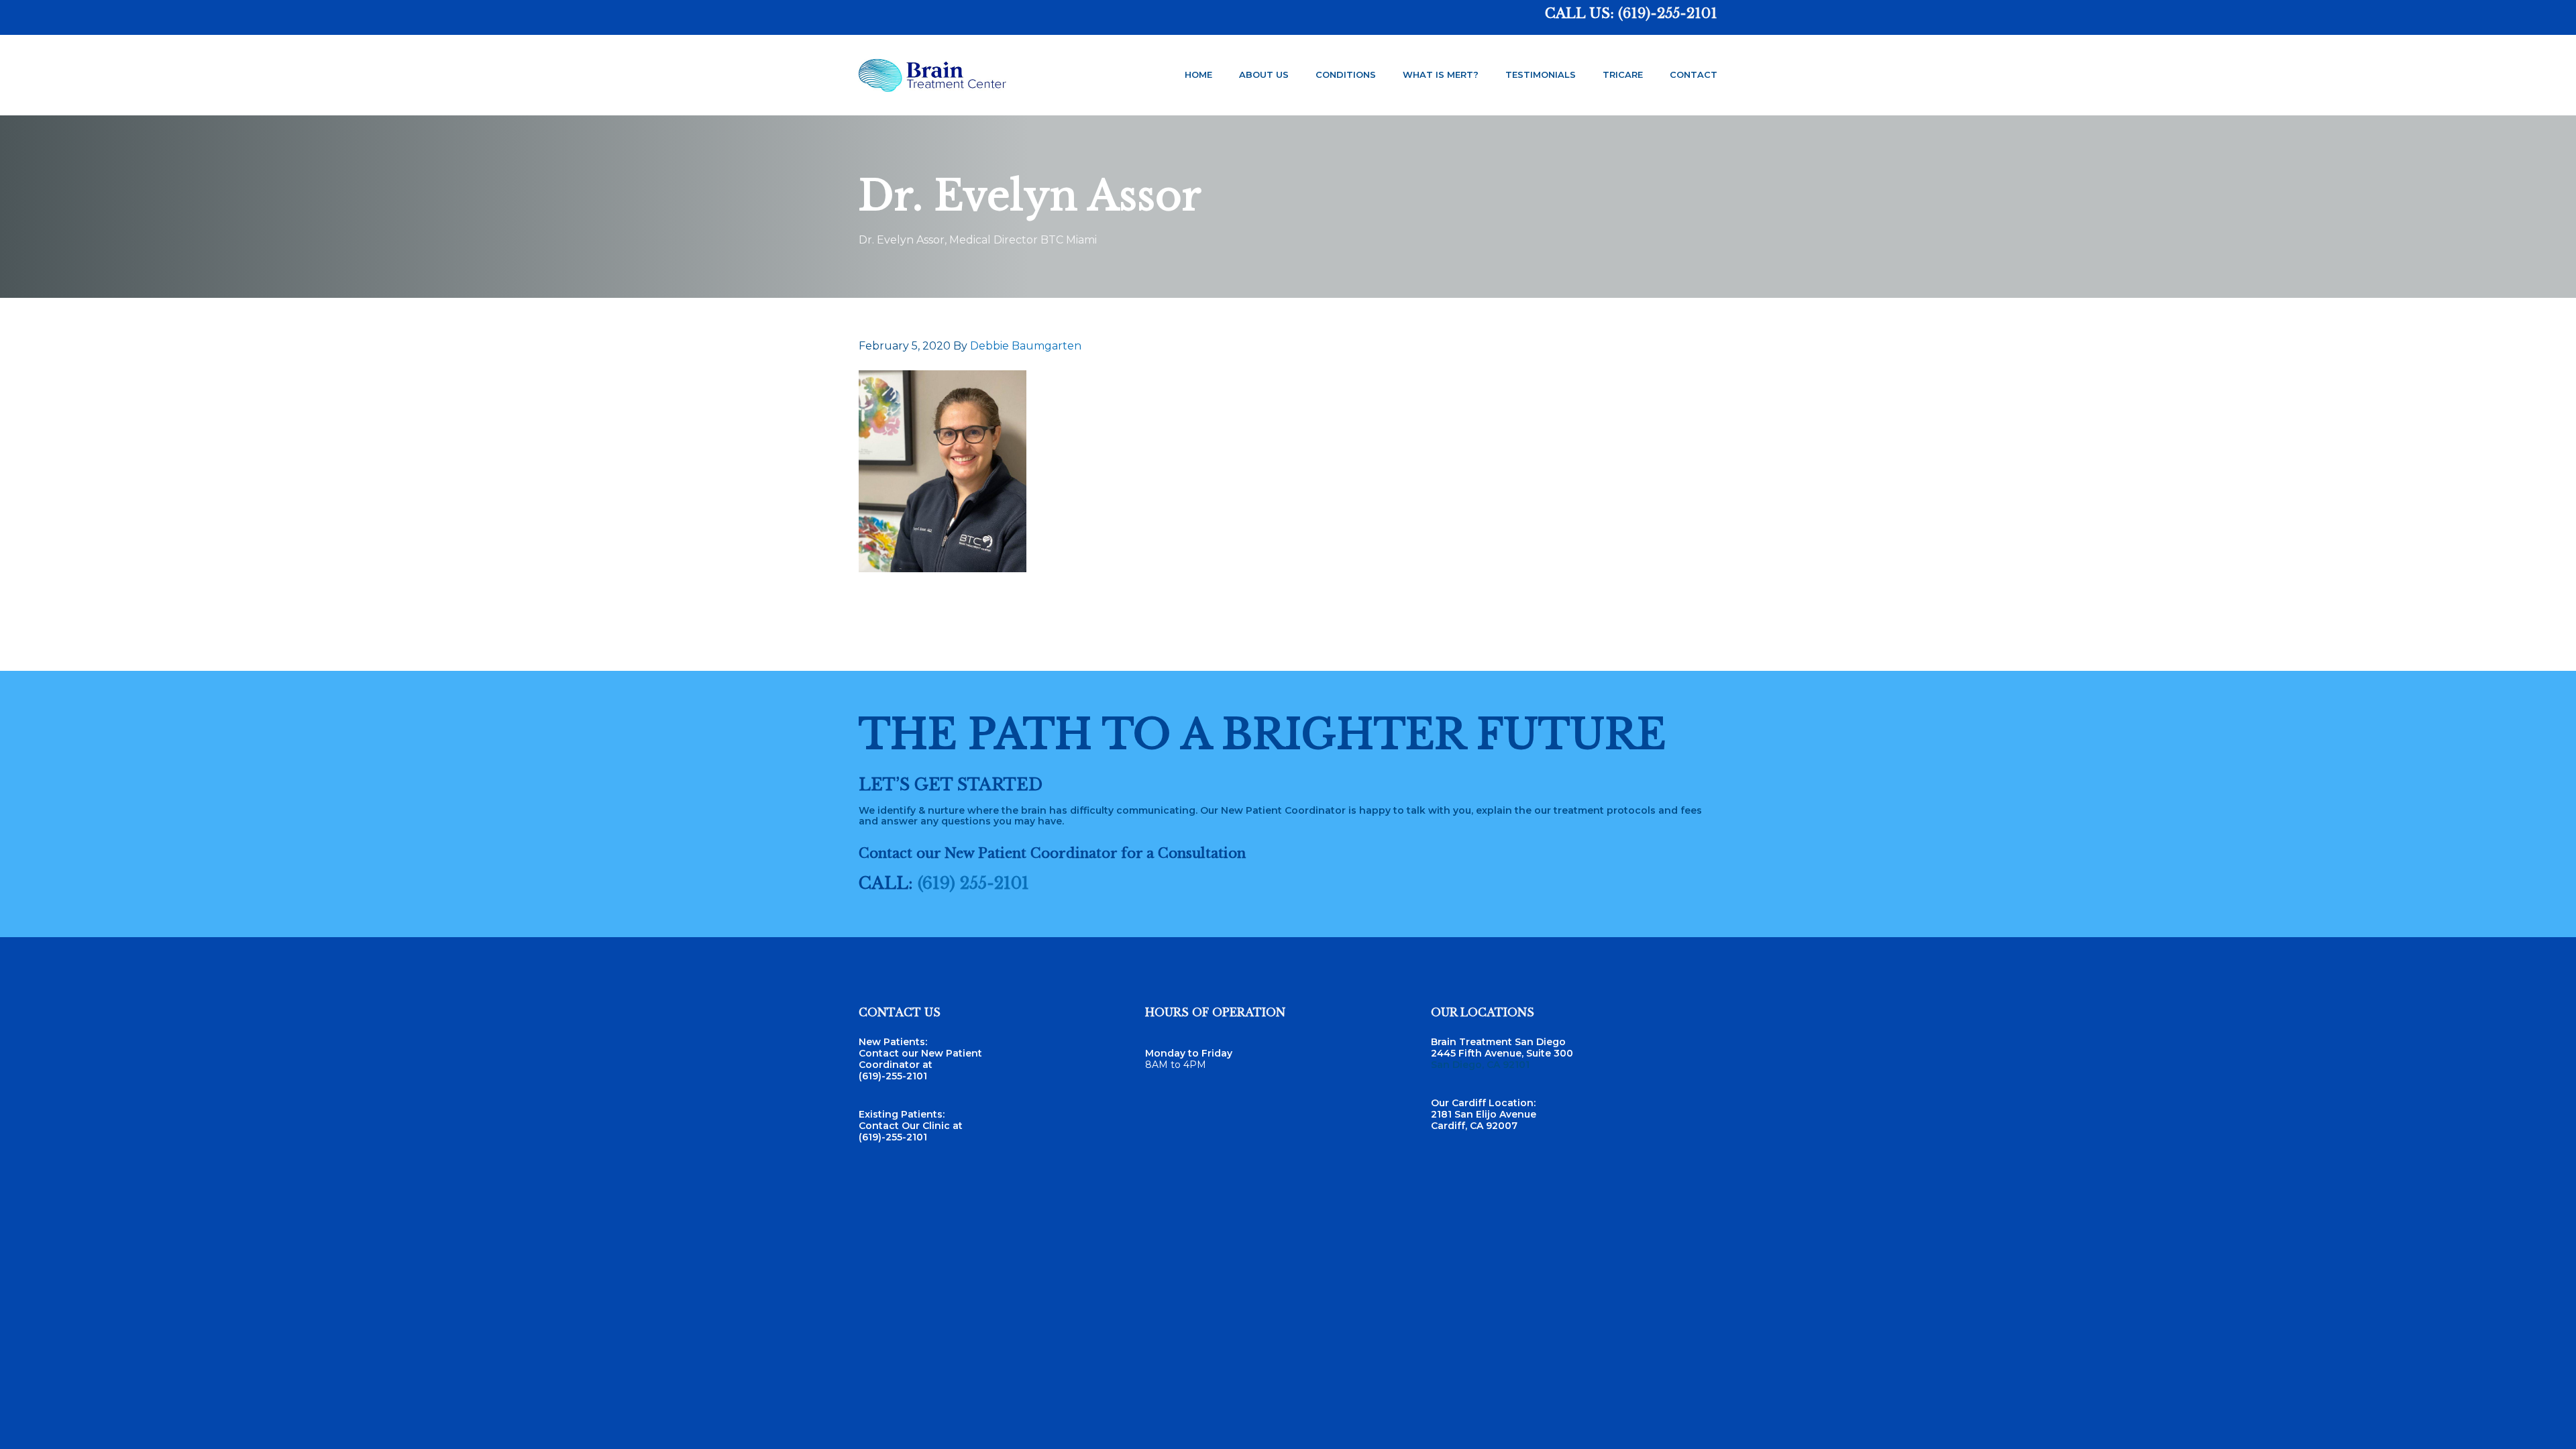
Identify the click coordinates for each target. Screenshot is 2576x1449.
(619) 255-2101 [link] (973, 883)
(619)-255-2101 (1668, 13)
